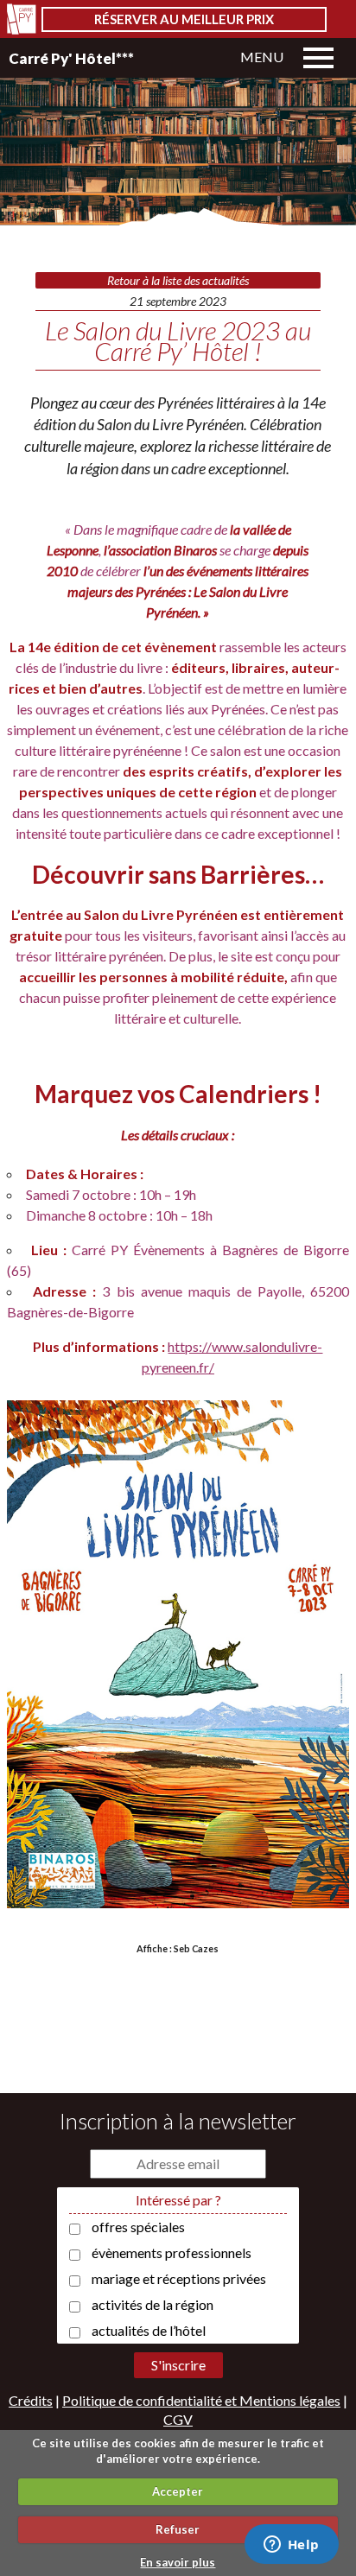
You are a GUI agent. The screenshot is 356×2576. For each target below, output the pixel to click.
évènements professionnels (172, 2252)
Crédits (31, 2400)
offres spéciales (138, 2227)
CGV (178, 2419)
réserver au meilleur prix (184, 19)
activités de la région (153, 2304)
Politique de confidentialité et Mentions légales (201, 2400)
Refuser (178, 2529)
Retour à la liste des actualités (178, 280)
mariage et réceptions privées (179, 2278)
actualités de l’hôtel (149, 2330)
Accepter (178, 2491)
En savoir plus (178, 2562)
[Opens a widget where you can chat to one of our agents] (291, 2546)
